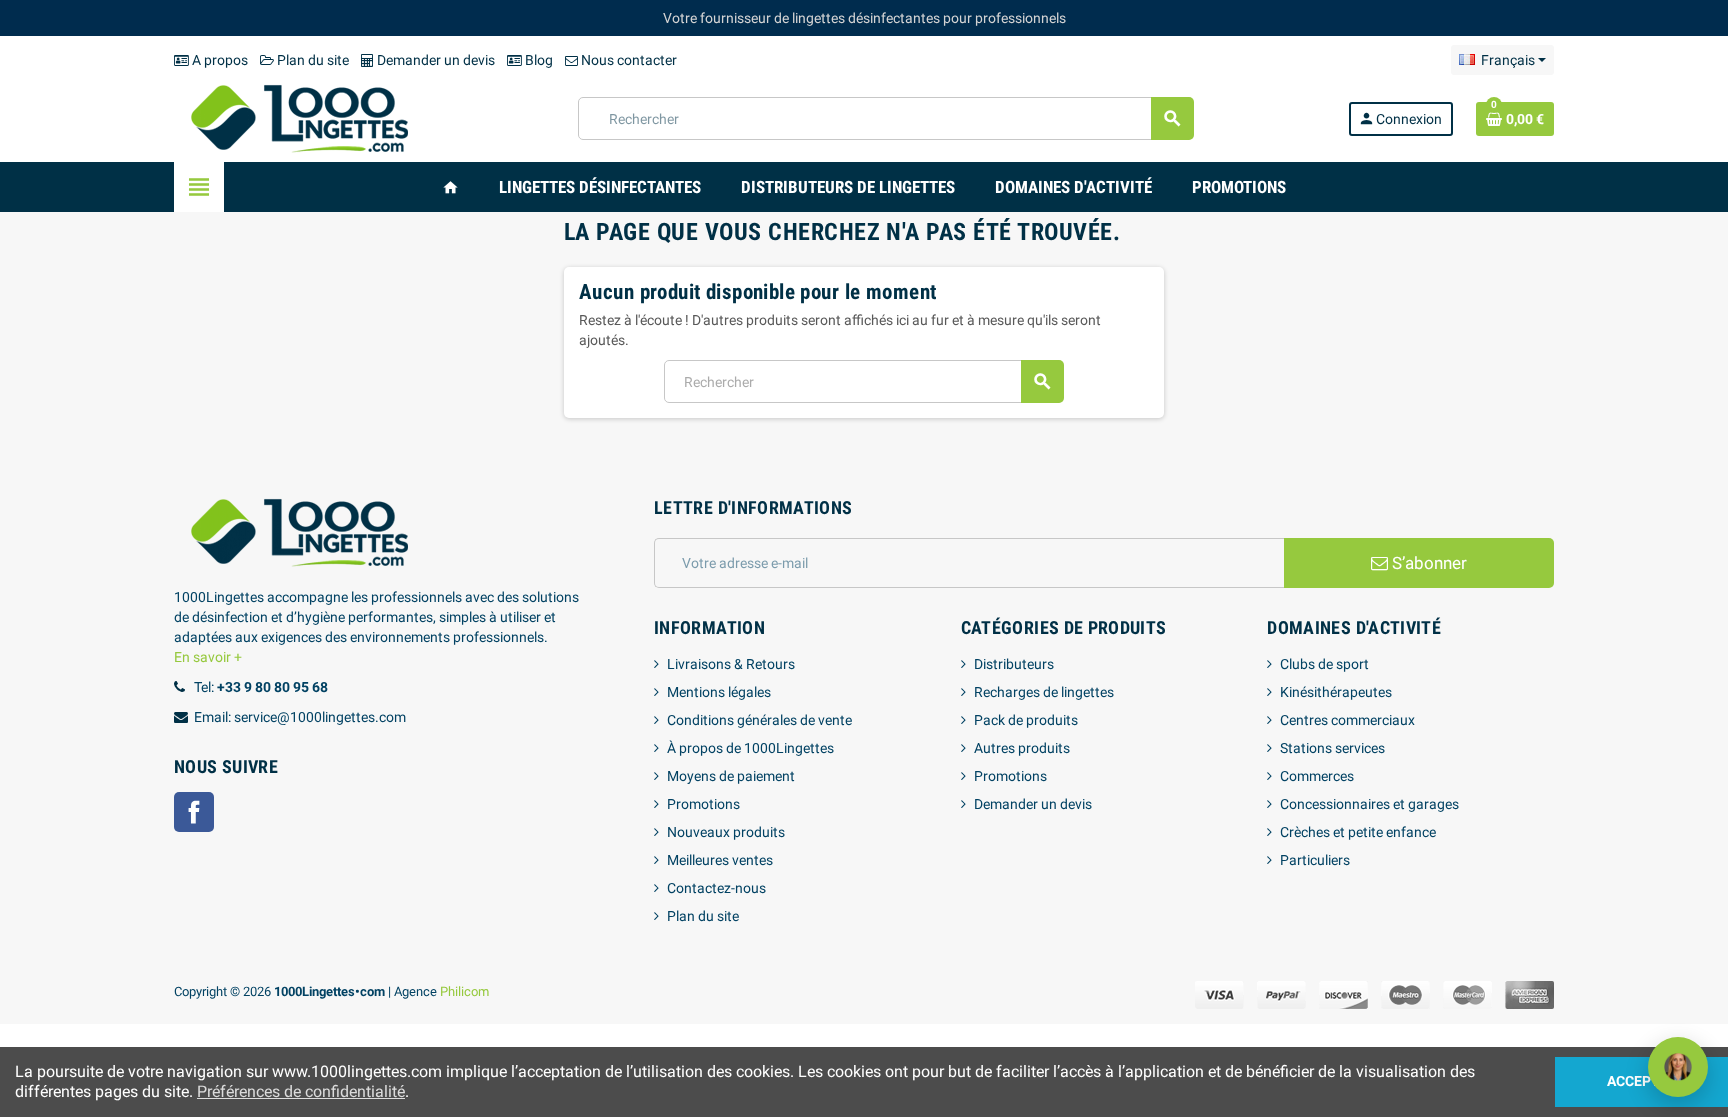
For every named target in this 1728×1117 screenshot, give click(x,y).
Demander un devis (434, 60)
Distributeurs (1014, 664)
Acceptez (1641, 1081)
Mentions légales (719, 692)
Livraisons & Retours (731, 664)
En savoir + (208, 657)
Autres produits (1022, 748)
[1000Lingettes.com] (299, 117)
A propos (218, 60)
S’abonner (1427, 563)
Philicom (464, 991)
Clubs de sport (1324, 664)
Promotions (703, 804)
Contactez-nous (716, 888)
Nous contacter (627, 60)
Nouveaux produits (726, 832)
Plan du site (311, 60)
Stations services (1332, 748)
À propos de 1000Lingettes (750, 748)
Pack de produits (1026, 720)
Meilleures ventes (720, 860)
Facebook (194, 812)
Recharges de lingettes (1044, 692)
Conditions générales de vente (759, 720)
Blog (537, 60)
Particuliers (1315, 860)
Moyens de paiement (731, 776)
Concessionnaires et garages (1369, 804)
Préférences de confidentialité (301, 1091)
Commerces (1317, 776)
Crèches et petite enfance (1358, 832)
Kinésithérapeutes (1336, 692)
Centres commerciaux (1347, 720)
